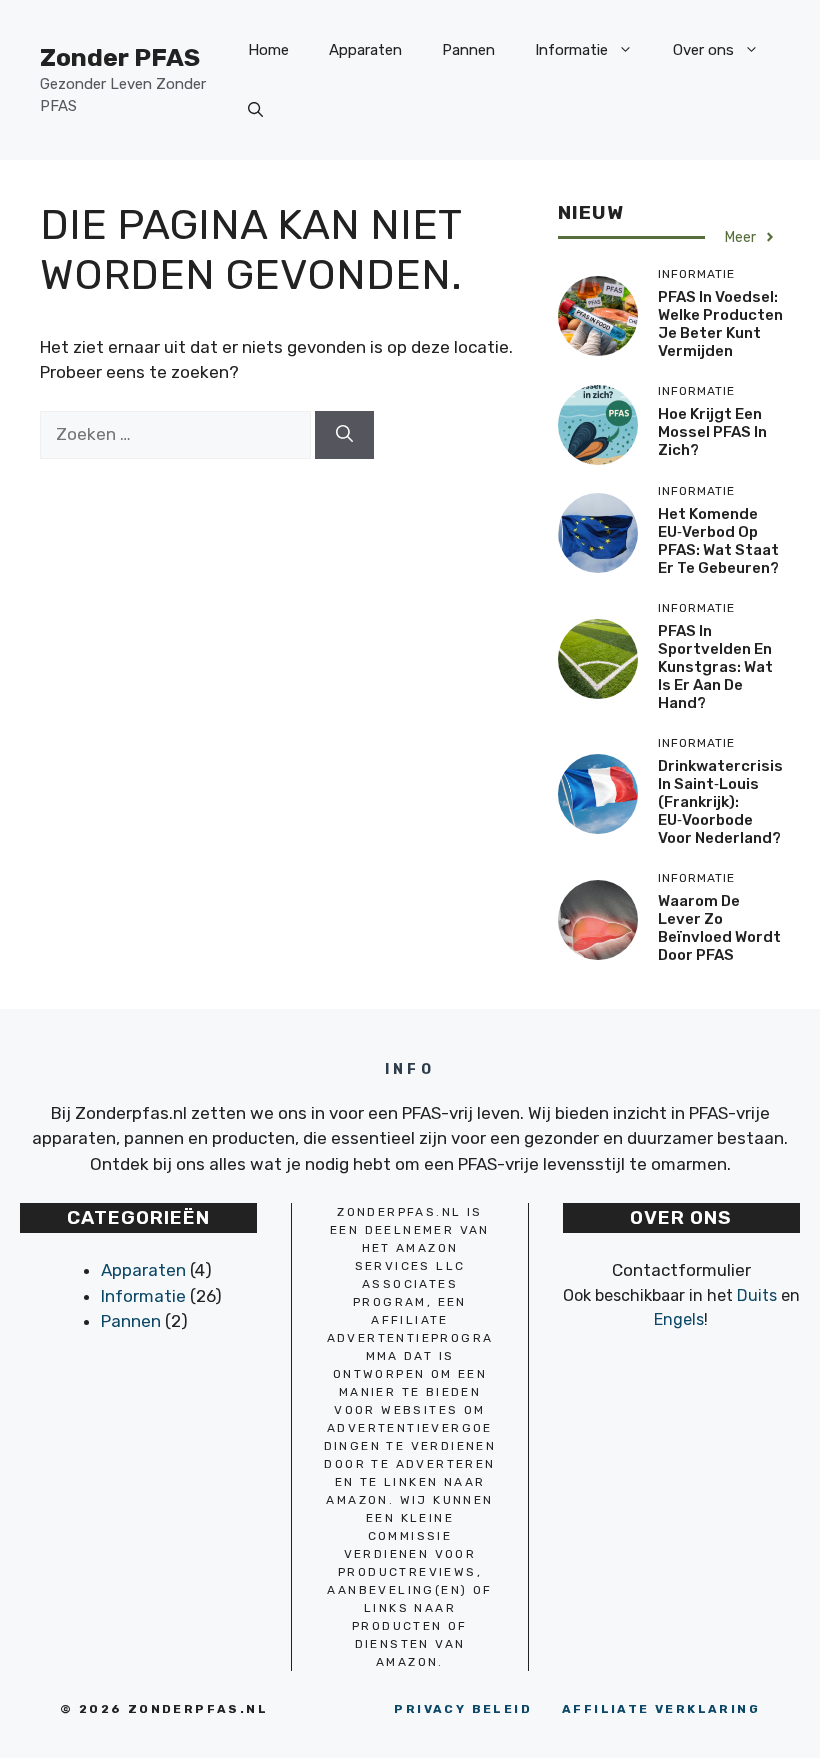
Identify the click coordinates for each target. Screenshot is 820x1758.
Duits (757, 1295)
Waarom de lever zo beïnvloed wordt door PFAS (719, 928)
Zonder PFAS (120, 57)
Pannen (468, 50)
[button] (255, 110)
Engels (679, 1319)
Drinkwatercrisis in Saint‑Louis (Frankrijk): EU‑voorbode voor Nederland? (720, 802)
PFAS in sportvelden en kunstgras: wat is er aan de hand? (715, 667)
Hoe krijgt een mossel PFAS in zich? (712, 432)
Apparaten (365, 50)
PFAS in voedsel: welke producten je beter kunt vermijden (720, 324)
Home (268, 50)
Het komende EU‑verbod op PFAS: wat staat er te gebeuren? (718, 541)
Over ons (703, 50)
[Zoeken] (344, 435)
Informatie (571, 50)
